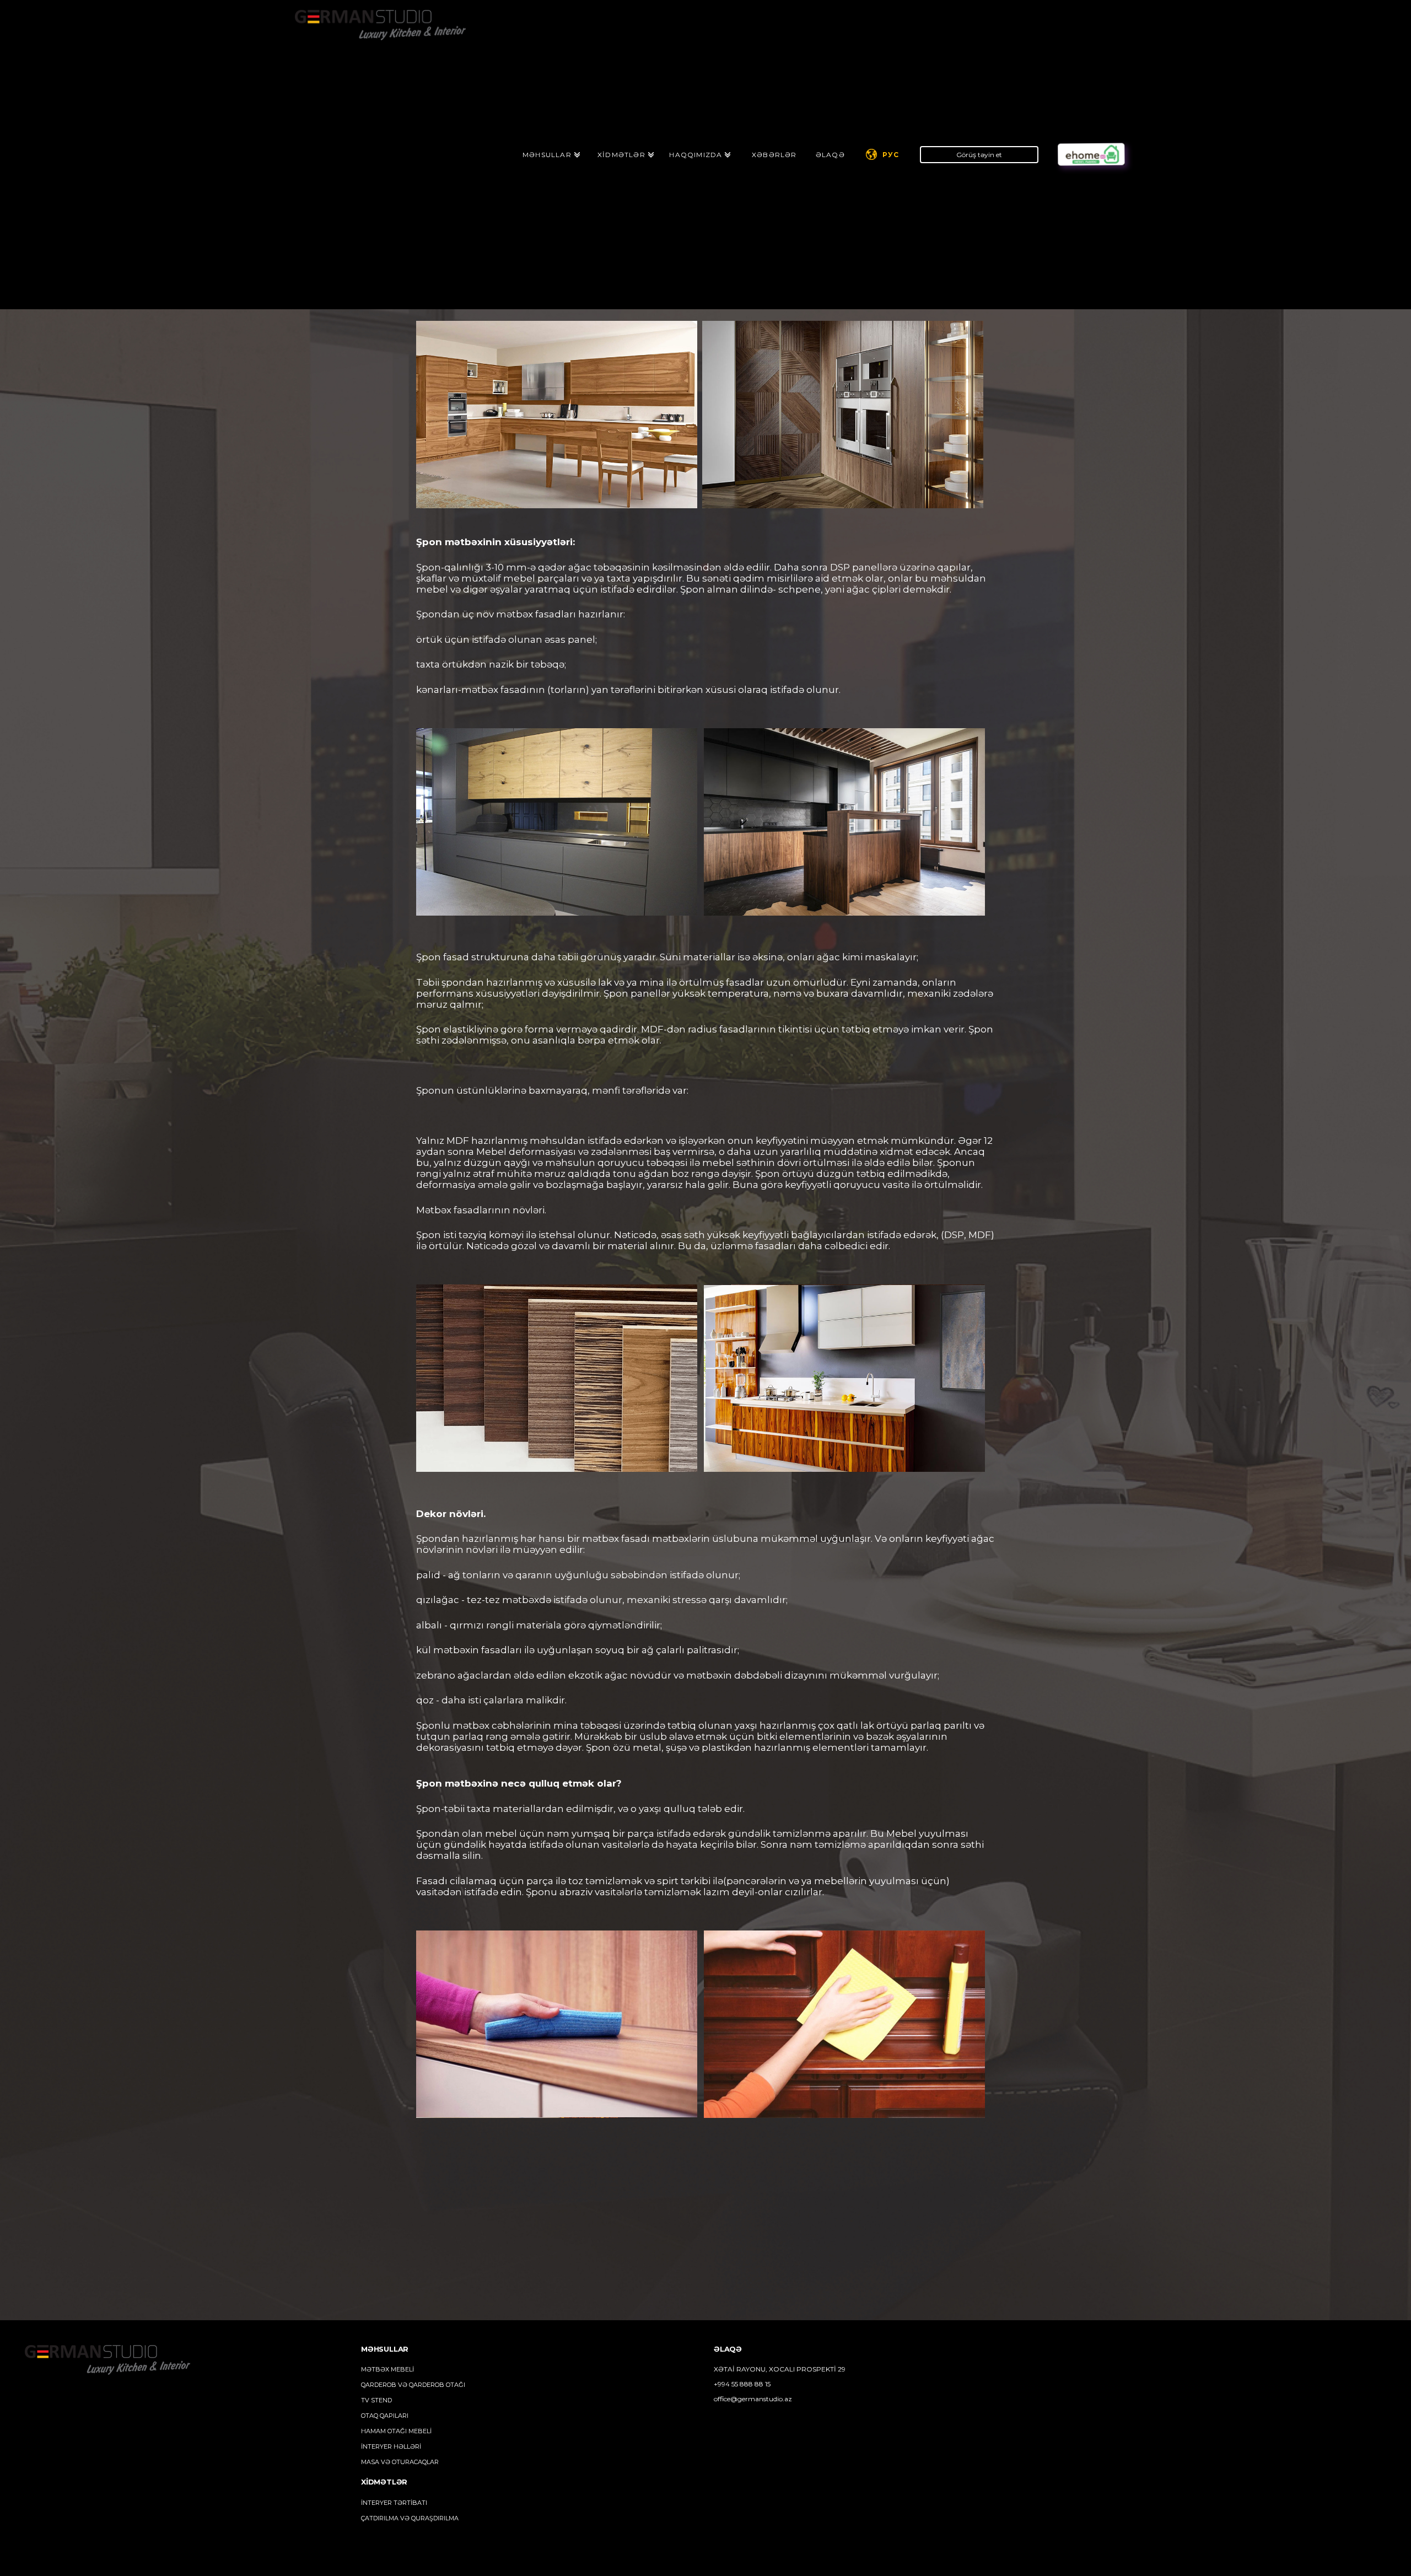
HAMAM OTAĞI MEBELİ (396, 2431)
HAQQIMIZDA (696, 155)
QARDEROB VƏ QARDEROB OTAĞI (413, 2385)
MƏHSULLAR (547, 155)
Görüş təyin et (979, 155)
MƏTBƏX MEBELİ (387, 2369)
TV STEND (376, 2400)
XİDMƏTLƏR (621, 155)
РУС (891, 155)
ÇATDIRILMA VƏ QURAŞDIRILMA (410, 2518)
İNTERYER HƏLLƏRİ (391, 2446)
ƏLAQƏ (830, 155)
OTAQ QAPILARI (385, 2416)
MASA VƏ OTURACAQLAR (400, 2462)
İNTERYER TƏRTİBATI (394, 2503)
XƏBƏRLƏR (774, 155)
